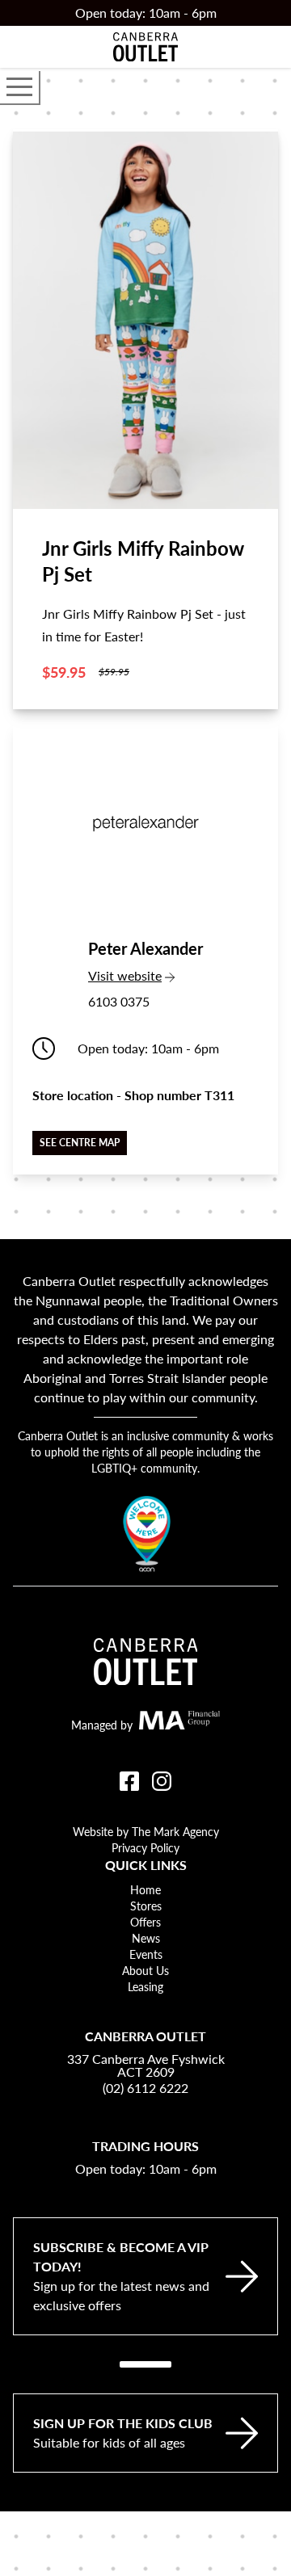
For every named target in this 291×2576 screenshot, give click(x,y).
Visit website (145, 975)
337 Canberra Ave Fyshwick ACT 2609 (146, 2065)
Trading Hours (145, 2146)
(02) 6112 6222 (145, 2088)
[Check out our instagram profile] (162, 1781)
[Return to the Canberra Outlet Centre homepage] (145, 47)
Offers (145, 1922)
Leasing (145, 1986)
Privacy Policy (145, 1847)
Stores (146, 1906)
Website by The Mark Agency (146, 1831)
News (146, 1938)
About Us (145, 1970)
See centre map (80, 1143)
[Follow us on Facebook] (129, 1781)
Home (145, 1889)
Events (146, 1954)
